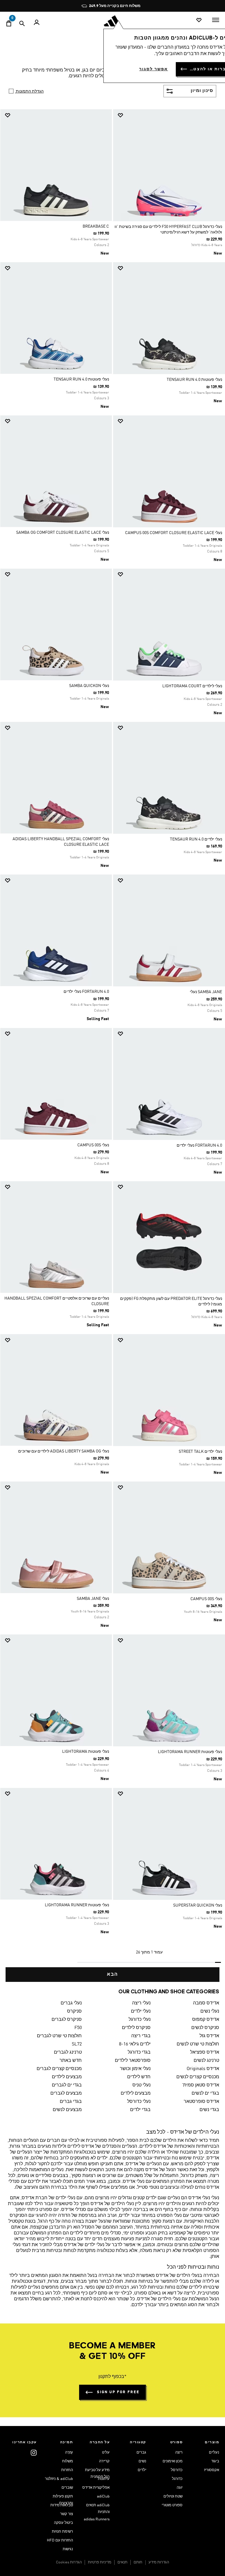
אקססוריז (212, 2470)
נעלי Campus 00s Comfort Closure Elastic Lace (174, 533)
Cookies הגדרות (69, 2562)
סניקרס (74, 2011)
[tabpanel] (112, 1045)
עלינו (106, 2453)
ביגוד (215, 2461)
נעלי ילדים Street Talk (200, 1452)
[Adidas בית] (112, 21)
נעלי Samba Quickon (89, 686)
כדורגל (177, 2479)
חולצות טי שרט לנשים (198, 2044)
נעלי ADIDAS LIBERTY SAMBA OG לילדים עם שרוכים (64, 1451)
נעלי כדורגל (139, 2020)
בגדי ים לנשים (205, 2093)
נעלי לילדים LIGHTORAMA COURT (192, 686)
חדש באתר (71, 2061)
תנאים (122, 2562)
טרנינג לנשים (206, 2061)
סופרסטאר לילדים (133, 2061)
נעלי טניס (141, 2085)
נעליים (214, 2453)
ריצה (179, 2453)
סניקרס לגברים (67, 2020)
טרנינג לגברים (68, 2052)
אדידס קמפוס (206, 2020)
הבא (112, 1975)
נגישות (68, 2549)
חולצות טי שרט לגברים (59, 2036)
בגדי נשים (209, 2110)
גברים (141, 2453)
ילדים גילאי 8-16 (135, 2044)
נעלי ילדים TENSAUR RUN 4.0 (196, 839)
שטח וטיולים (173, 2496)
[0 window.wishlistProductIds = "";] (199, 20)
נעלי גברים (71, 2003)
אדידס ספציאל (205, 2052)
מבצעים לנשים (67, 2110)
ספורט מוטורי (172, 2505)
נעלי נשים (210, 2011)
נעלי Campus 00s (93, 1145)
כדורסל (177, 2470)
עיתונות (104, 2479)
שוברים (67, 2488)
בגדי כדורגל (139, 2052)
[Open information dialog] (157, 6)
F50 (78, 2028)
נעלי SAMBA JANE (93, 1599)
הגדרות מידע (159, 2562)
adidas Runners (97, 2519)
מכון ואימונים (173, 2461)
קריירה (104, 2461)
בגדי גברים (71, 2102)
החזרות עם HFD (60, 2540)
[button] (171, 115)
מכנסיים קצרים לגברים (59, 2069)
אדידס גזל (209, 2036)
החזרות (67, 2470)
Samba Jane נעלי (206, 992)
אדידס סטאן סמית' (201, 2085)
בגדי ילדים (140, 2110)
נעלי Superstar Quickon (198, 1905)
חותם (138, 2562)
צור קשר (67, 2514)
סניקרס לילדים (136, 2028)
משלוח (68, 2461)
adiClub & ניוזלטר (59, 2479)
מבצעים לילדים (67, 2077)
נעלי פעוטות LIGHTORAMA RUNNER (190, 1752)
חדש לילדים (139, 2077)
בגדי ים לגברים (67, 2085)
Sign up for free (118, 2392)
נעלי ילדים (141, 2011)
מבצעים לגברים (66, 2093)
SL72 (77, 2044)
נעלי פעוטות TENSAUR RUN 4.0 (194, 380)
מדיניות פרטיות (100, 2562)
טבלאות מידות (62, 2505)
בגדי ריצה (141, 2036)
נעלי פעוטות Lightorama (86, 1752)
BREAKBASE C (96, 226)
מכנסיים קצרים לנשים (198, 2077)
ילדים (142, 2470)
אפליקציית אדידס (96, 2488)
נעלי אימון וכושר (135, 2069)
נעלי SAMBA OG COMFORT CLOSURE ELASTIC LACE (63, 533)
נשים (142, 2461)
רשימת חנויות (62, 2532)
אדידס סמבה (206, 2003)
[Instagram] (34, 2453)
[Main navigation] (216, 20)
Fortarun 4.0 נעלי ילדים (86, 992)
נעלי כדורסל (139, 2102)
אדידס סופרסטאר (201, 2102)
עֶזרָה (69, 2453)
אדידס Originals (203, 2069)
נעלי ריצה (141, 2003)
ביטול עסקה (63, 2523)
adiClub (103, 2496)
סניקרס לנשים (205, 2028)
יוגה (180, 2488)
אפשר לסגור (154, 69)
